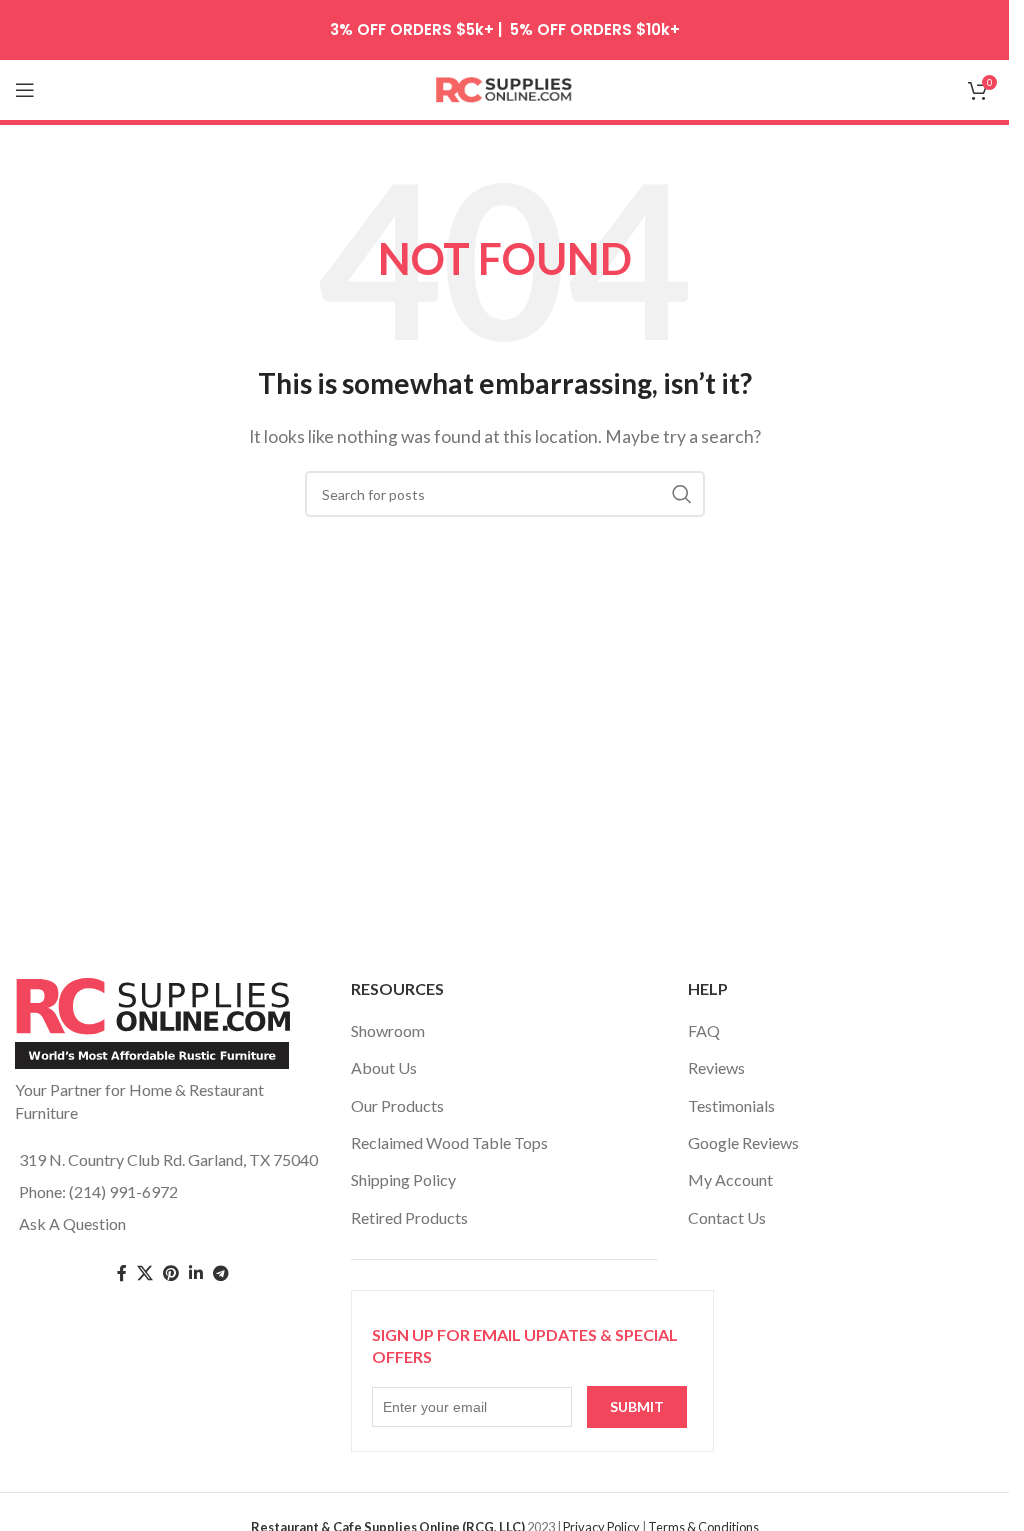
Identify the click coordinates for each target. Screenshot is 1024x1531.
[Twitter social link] (145, 1273)
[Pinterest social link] (171, 1273)
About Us (384, 1067)
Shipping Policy (403, 1179)
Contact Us (727, 1217)
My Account (730, 1179)
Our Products (397, 1105)
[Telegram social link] (221, 1273)
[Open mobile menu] (25, 90)
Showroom (388, 1030)
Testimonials (731, 1105)
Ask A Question (72, 1223)
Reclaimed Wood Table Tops (449, 1142)
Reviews (716, 1067)
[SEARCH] (682, 494)
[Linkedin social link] (196, 1273)
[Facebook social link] (122, 1273)
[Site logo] (505, 87)
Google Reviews (743, 1142)
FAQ (704, 1030)
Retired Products (409, 1217)
